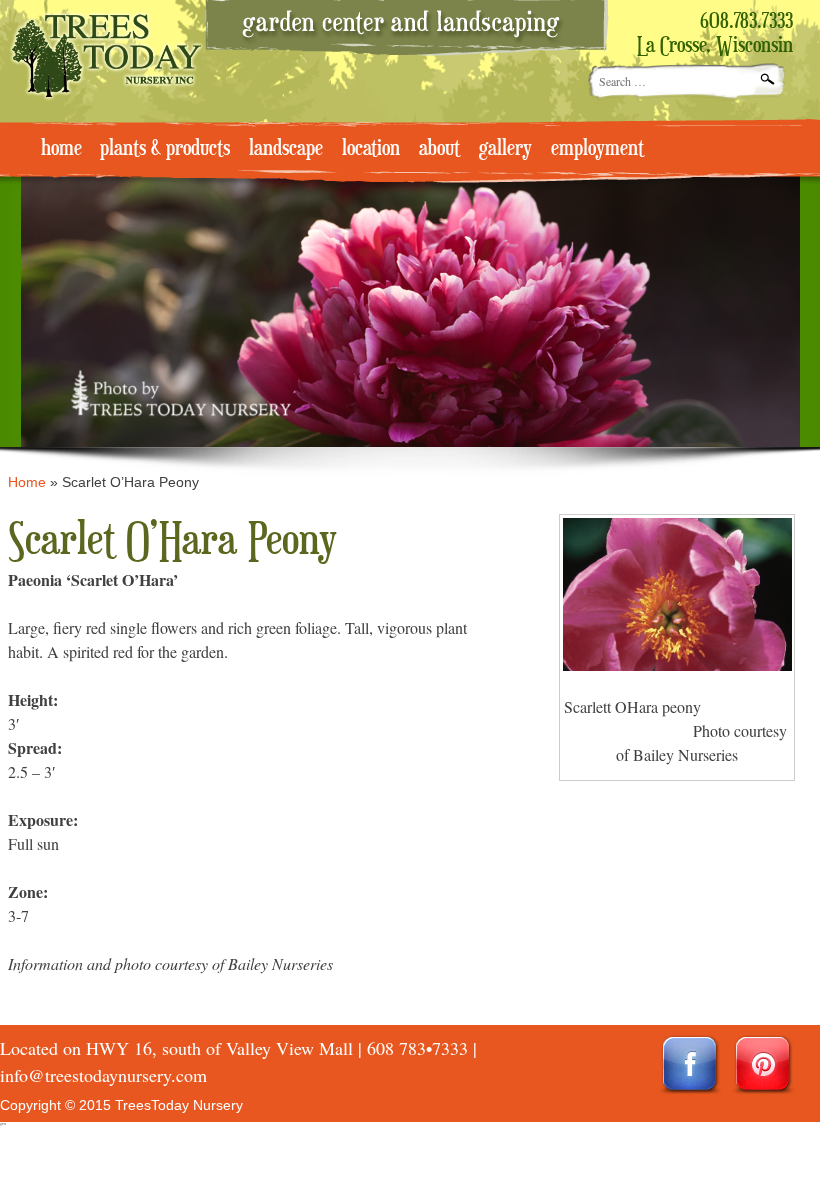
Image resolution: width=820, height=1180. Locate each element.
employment (597, 149)
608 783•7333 (417, 1048)
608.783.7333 (746, 22)
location (371, 149)
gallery (505, 149)
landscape (286, 149)
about (439, 149)
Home (27, 482)
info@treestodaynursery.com (103, 1075)
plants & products (165, 149)
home (61, 149)
